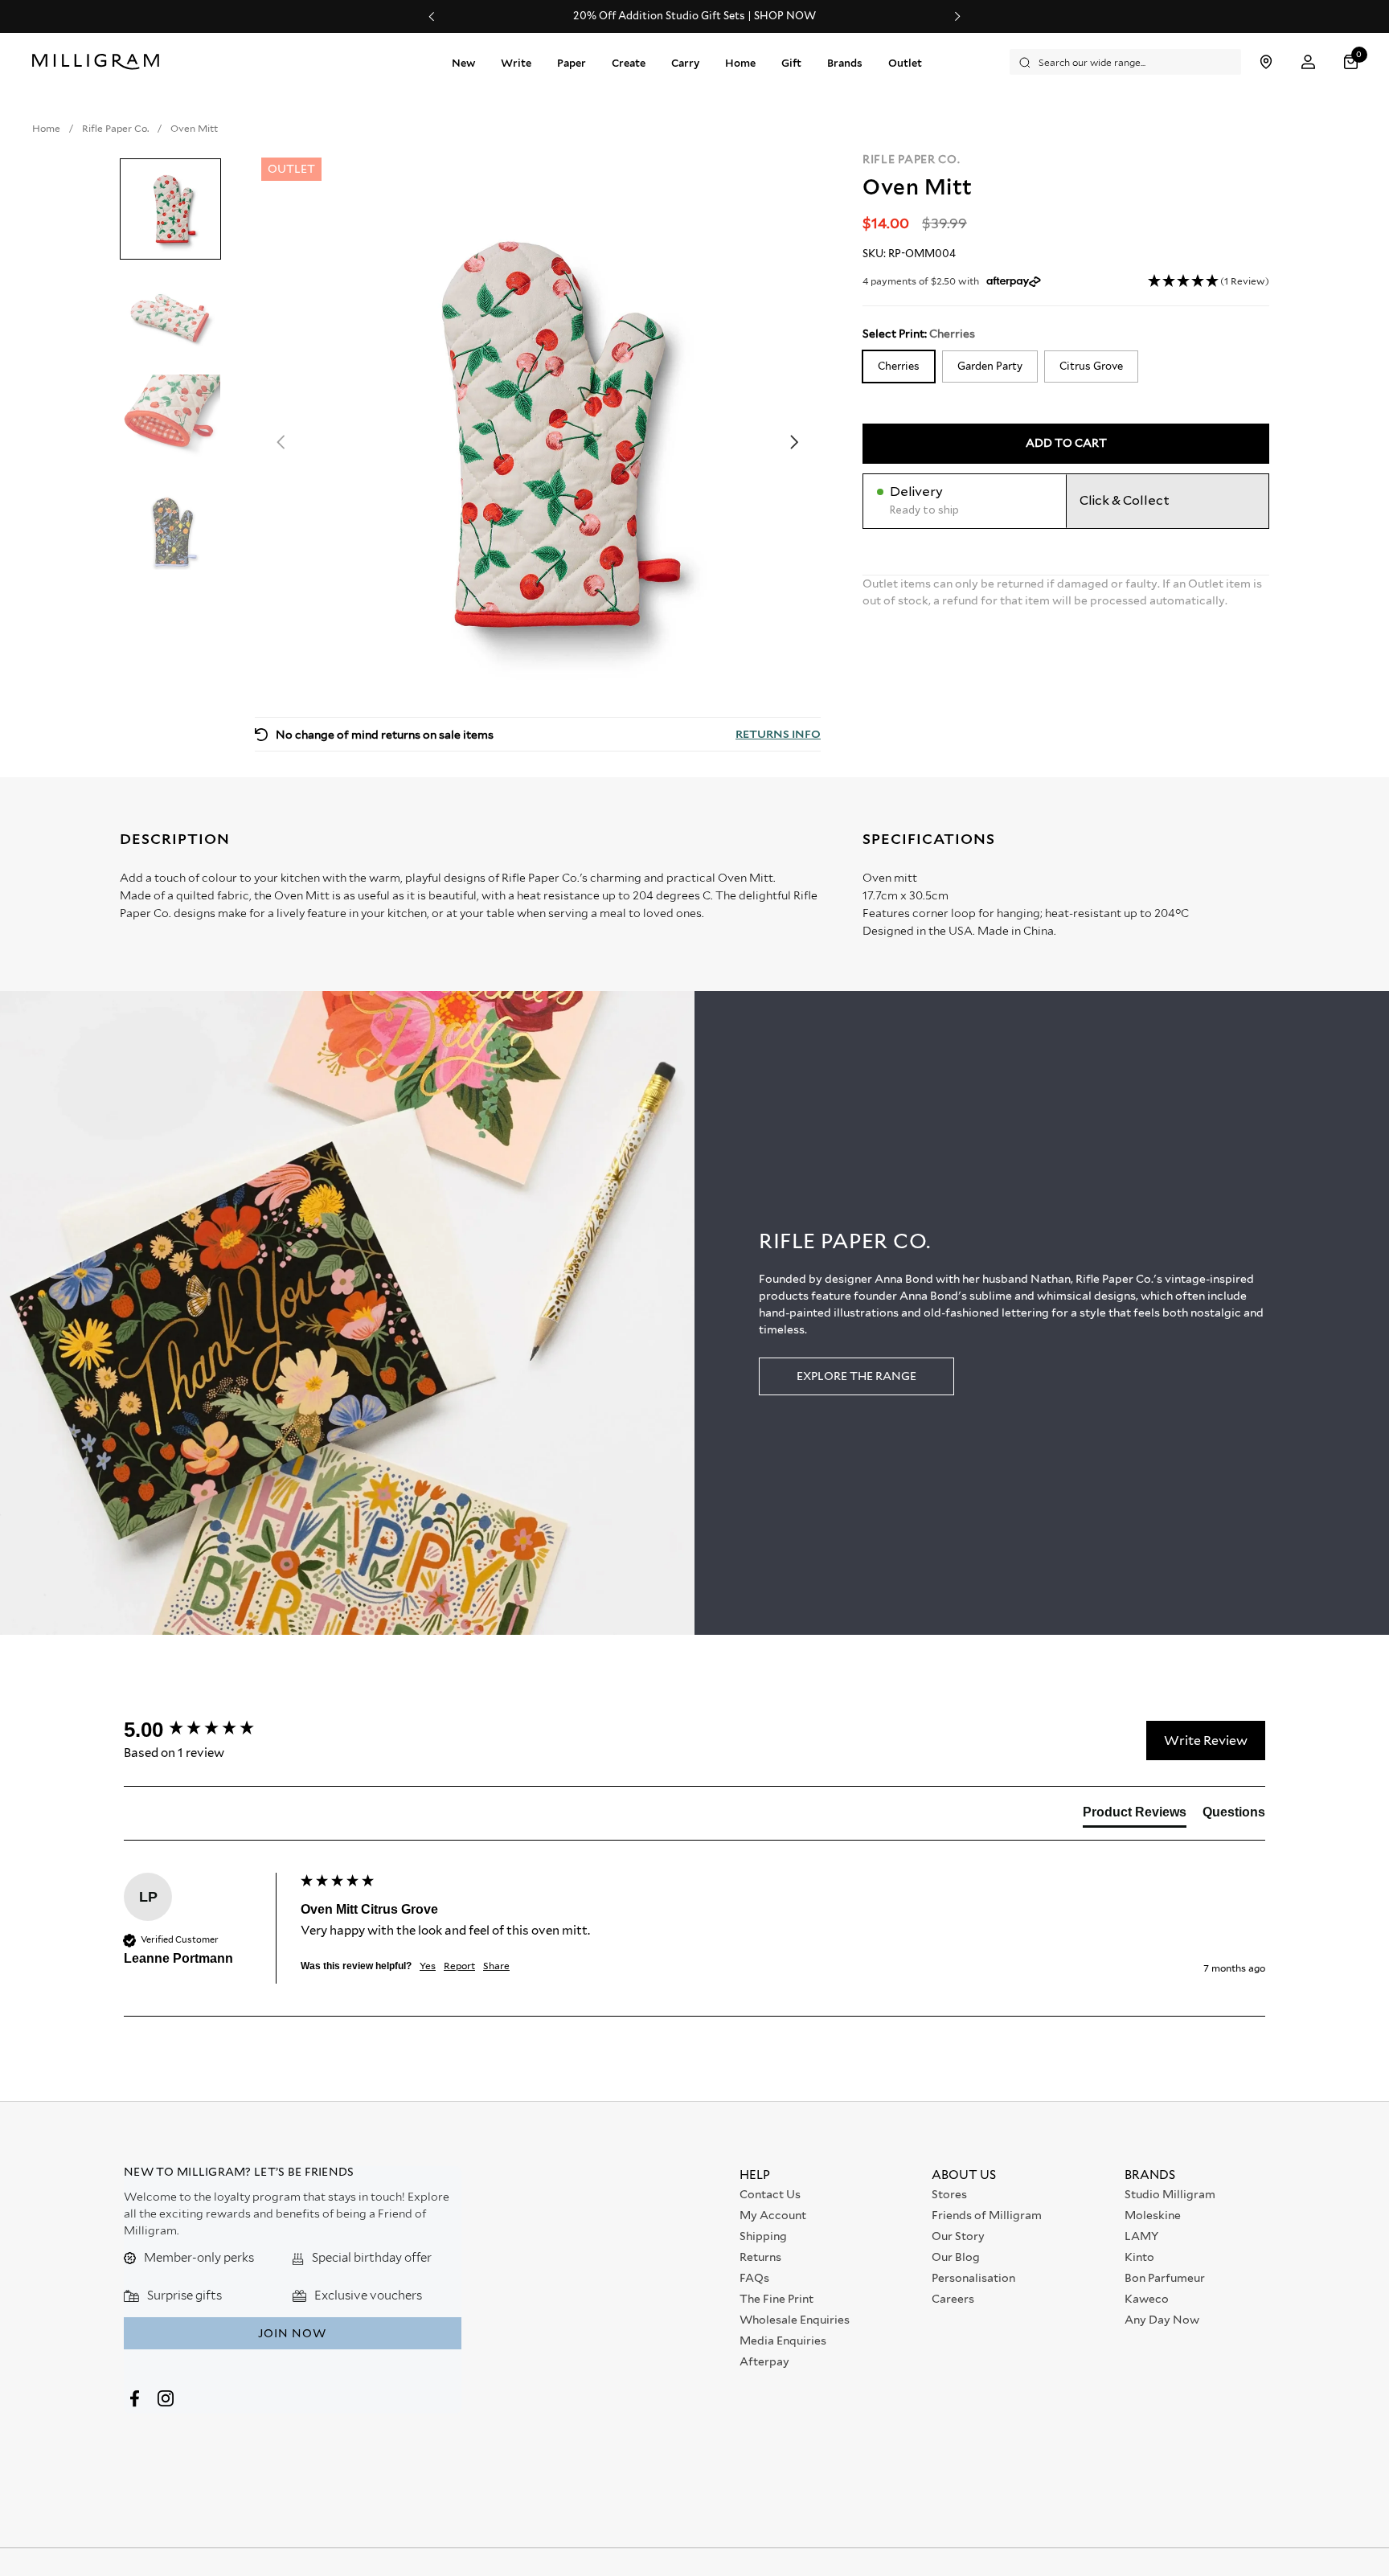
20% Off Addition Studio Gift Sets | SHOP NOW (694, 16)
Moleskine (1153, 2215)
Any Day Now (1162, 2320)
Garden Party (990, 366)
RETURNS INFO (778, 734)
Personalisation (973, 2278)
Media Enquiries (783, 2341)
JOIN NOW (292, 2333)
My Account (773, 2215)
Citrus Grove (1091, 366)
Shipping (763, 2236)
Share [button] (496, 1966)
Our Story (958, 2236)
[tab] (1135, 1816)
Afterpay (764, 2361)
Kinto (1139, 2257)
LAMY (1141, 2236)
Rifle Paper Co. (912, 159)
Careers (953, 2299)
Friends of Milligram (987, 2215)
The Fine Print (776, 2299)
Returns (760, 2257)
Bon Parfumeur (1165, 2278)
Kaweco (1147, 2299)
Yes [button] (428, 1966)
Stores (949, 2194)
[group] (208, 1730)
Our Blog (956, 2257)
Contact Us (770, 2194)
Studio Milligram (1170, 2194)
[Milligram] (99, 62)
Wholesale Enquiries (795, 2320)
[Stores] (1266, 62)
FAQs (754, 2278)
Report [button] (459, 1966)
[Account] (1308, 62)
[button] (1353, 62)
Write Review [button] (1206, 1741)
